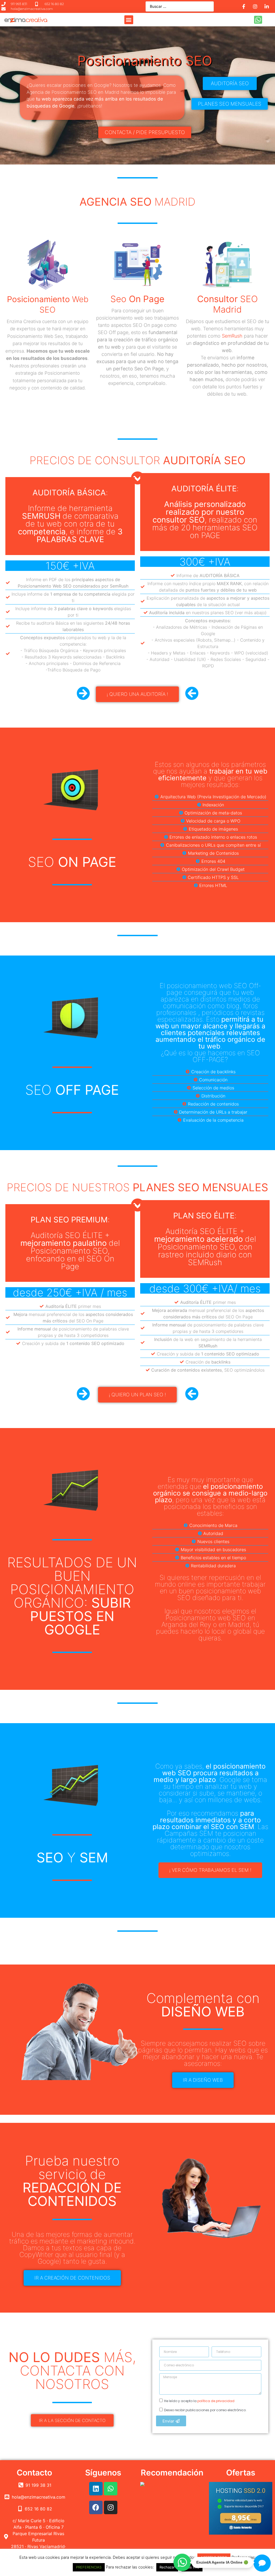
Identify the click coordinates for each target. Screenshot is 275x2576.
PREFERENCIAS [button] (89, 2567)
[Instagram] (111, 2507)
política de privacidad (216, 2401)
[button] (129, 20)
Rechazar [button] (167, 2567)
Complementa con (203, 2005)
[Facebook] (96, 2507)
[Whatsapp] (111, 2489)
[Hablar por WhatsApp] (182, 2562)
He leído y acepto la (199, 2401)
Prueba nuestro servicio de (72, 2181)
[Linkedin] (96, 2489)
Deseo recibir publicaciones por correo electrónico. (205, 2410)
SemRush (232, 336)
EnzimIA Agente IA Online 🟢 (222, 2561)
